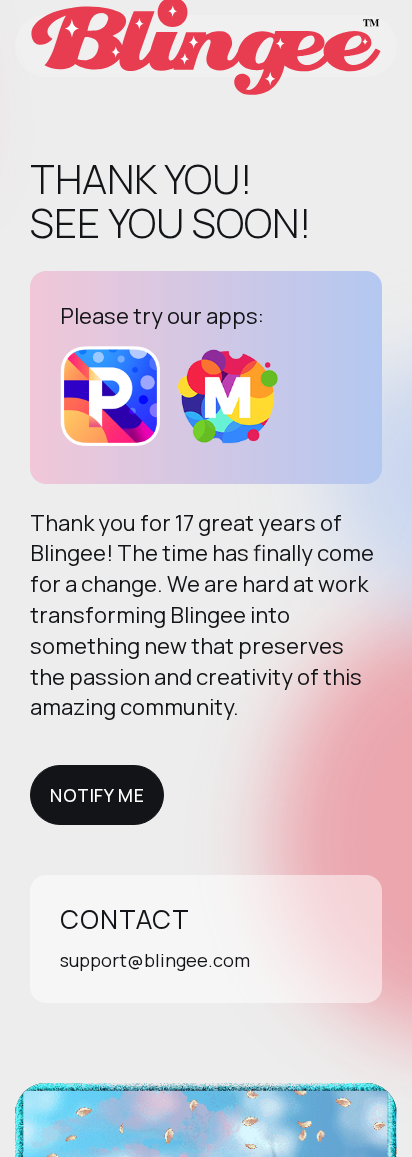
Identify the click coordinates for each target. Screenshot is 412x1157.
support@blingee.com (155, 960)
